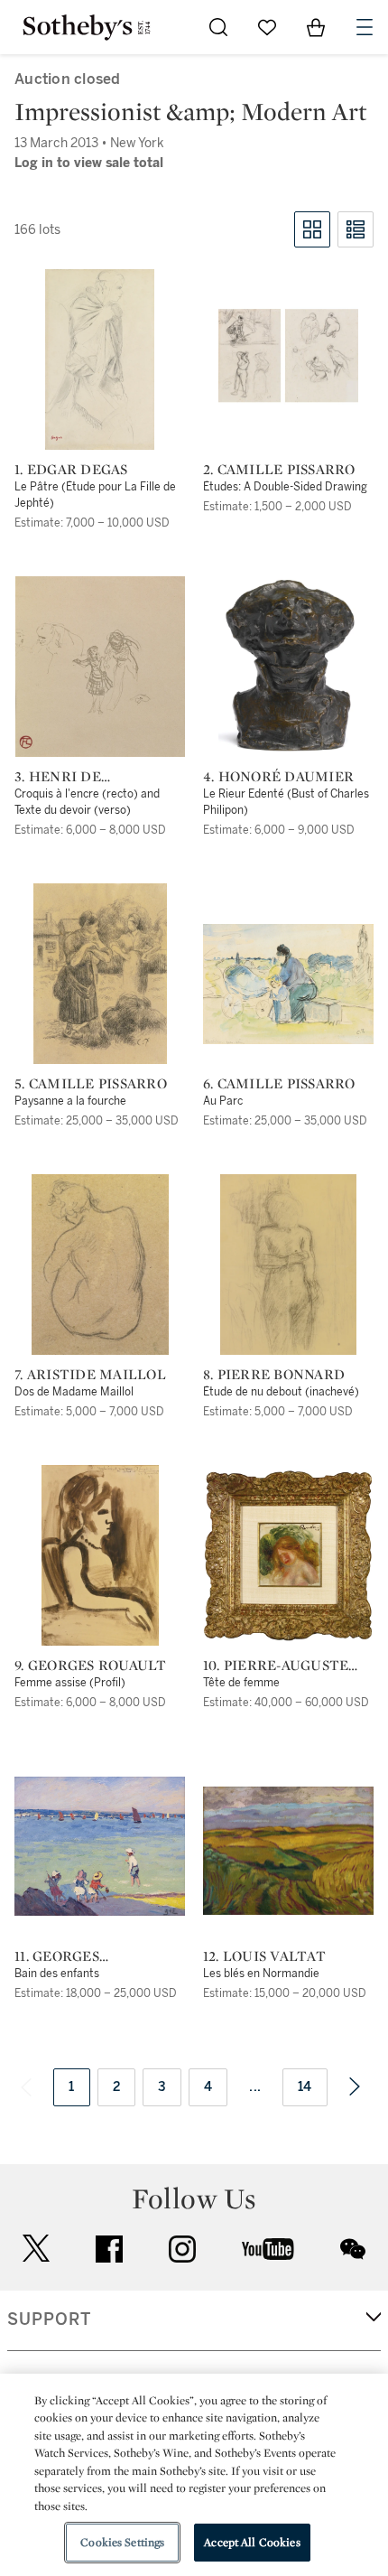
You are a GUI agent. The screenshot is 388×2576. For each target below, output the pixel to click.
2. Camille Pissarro (279, 470)
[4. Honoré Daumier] (288, 667)
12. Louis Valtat (264, 1956)
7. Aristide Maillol (90, 1375)
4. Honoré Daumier (278, 777)
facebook (109, 2249)
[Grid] (312, 229)
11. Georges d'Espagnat (58, 1956)
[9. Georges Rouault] (100, 1555)
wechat (353, 2249)
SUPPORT (49, 2319)
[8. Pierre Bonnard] (288, 1265)
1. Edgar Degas (71, 470)
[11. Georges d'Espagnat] (100, 1846)
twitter (36, 2249)
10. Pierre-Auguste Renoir (276, 1666)
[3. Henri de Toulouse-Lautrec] (100, 667)
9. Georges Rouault (91, 1666)
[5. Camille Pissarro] (100, 974)
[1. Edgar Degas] (100, 359)
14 (305, 2087)
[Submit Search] (218, 27)
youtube (268, 2249)
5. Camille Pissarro (91, 1084)
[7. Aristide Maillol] (100, 1265)
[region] (194, 2475)
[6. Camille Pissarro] (288, 984)
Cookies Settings (122, 2542)
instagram (182, 2249)
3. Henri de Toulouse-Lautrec (90, 777)
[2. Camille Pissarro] (288, 359)
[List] (356, 229)
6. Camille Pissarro (279, 1084)
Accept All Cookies (252, 2542)
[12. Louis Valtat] (288, 1851)
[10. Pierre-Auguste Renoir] (288, 1555)
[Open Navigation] (365, 27)
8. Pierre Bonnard (274, 1375)
